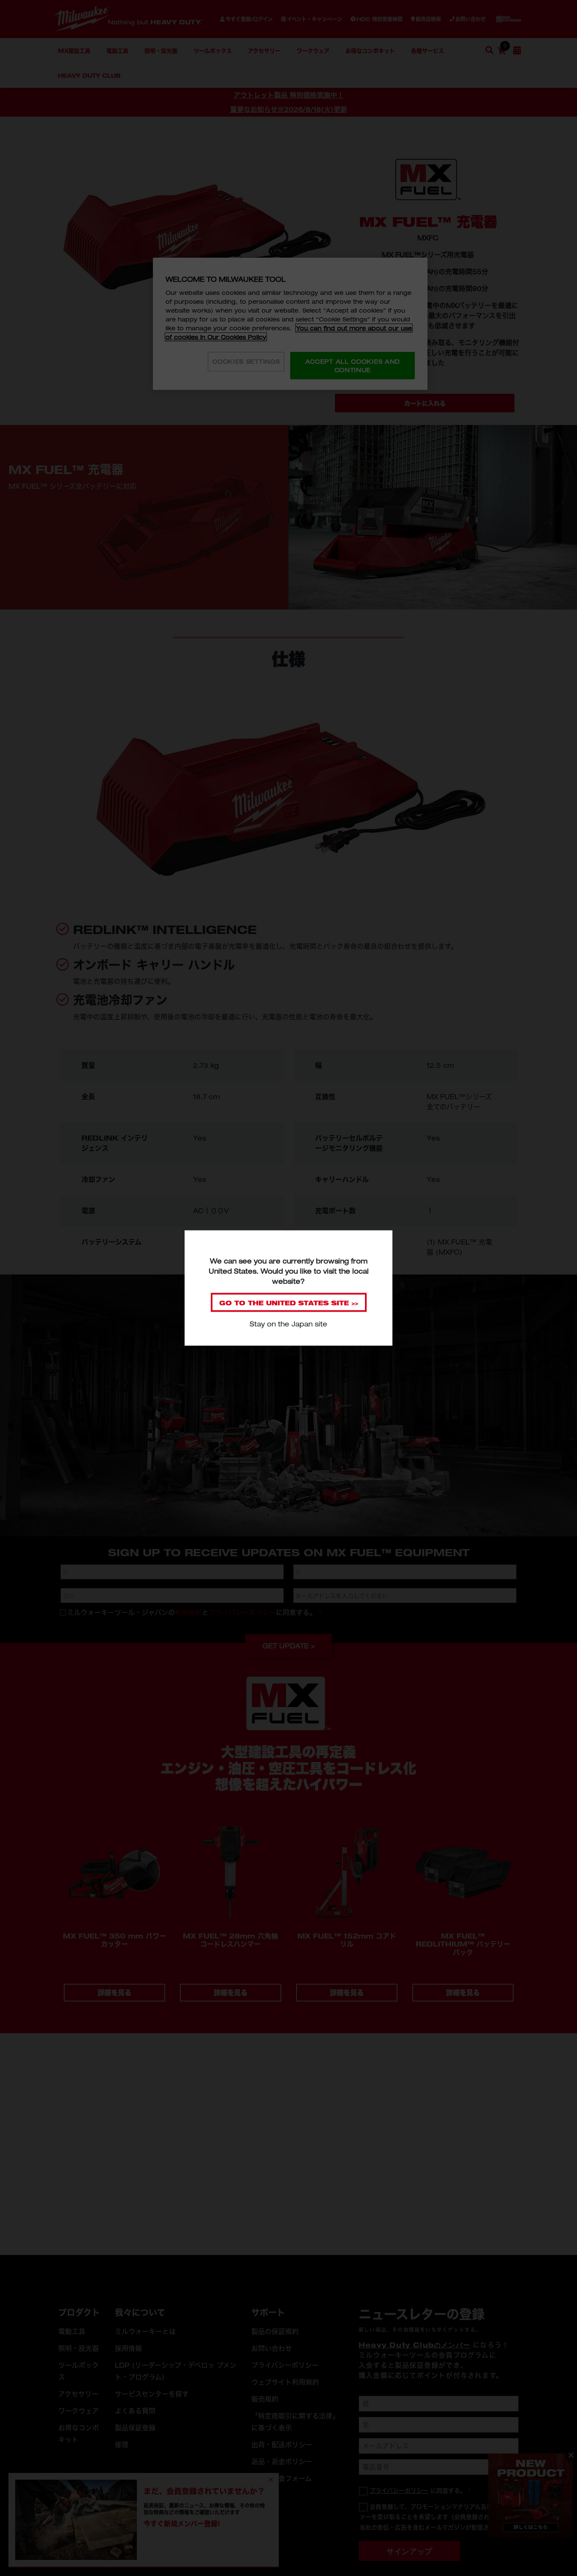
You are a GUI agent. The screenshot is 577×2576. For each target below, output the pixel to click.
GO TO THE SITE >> (289, 1303)
